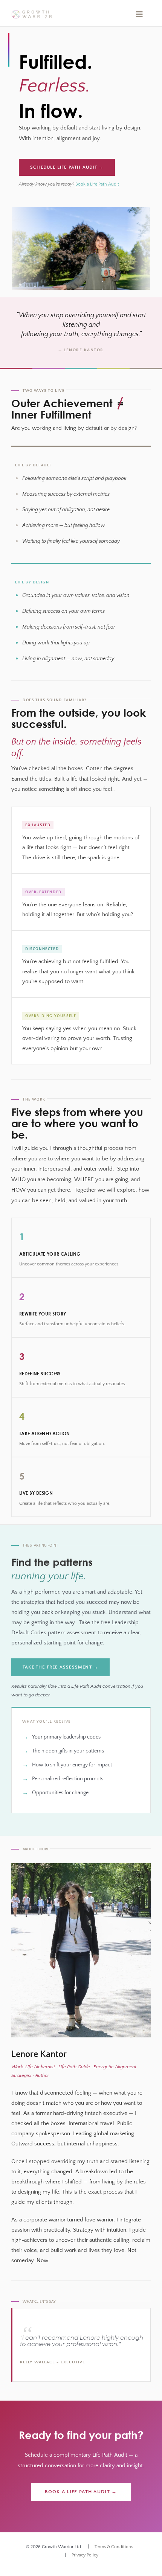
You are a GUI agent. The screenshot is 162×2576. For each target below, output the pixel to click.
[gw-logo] (32, 13)
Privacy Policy (85, 2555)
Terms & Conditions (114, 2547)
